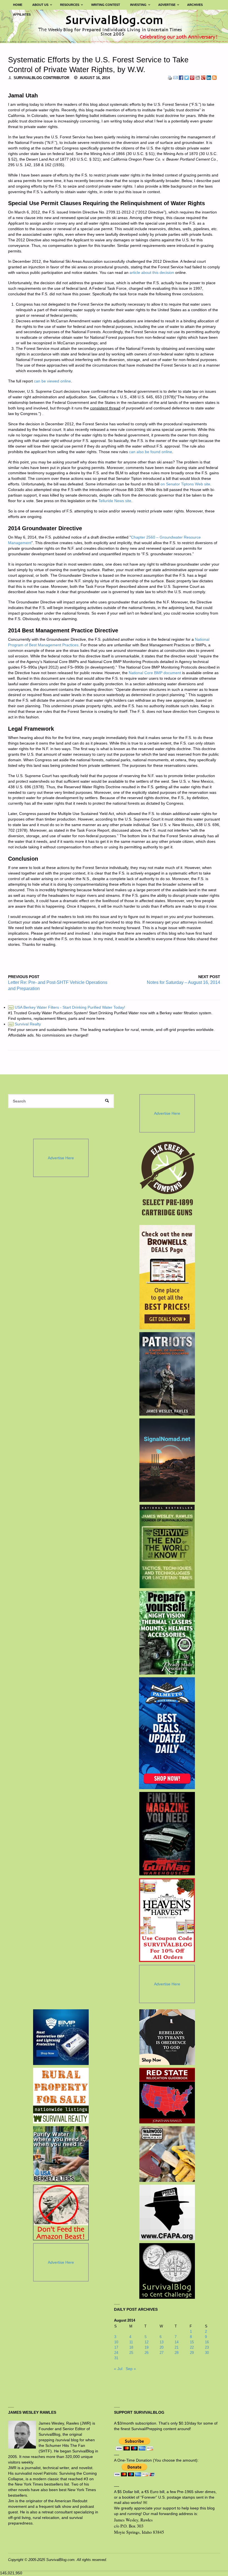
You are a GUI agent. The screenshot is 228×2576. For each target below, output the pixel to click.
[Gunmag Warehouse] (167, 1834)
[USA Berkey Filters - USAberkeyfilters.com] (61, 2154)
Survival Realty (25, 1024)
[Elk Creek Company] (167, 1180)
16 (207, 2342)
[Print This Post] (170, 78)
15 (192, 2342)
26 (147, 2353)
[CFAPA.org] (167, 2212)
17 (116, 2347)
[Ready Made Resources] (167, 1633)
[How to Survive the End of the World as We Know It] (167, 1546)
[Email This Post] (175, 78)
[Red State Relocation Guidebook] (167, 2096)
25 (131, 2353)
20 (162, 2347)
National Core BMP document (155, 673)
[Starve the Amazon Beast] (61, 2212)
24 (116, 2353)
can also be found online (151, 452)
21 (177, 2347)
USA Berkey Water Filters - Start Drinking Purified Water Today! (67, 1007)
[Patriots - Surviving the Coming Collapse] (167, 1374)
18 (131, 2347)
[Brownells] (167, 1277)
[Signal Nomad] (167, 1460)
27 (162, 2353)
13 (162, 2342)
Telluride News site (115, 501)
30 (207, 2353)
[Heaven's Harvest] (167, 1920)
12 (147, 2342)
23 (207, 2347)
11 (131, 2342)
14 (177, 2342)
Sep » (131, 2369)
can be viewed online (52, 381)
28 (177, 2353)
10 (116, 2342)
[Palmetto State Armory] (167, 1733)
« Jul (118, 2369)
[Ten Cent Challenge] (167, 2271)
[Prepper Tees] (167, 2037)
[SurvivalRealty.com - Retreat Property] (61, 2096)
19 (147, 2347)
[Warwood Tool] (167, 2154)
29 (192, 2353)
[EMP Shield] (61, 2037)
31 (116, 2358)
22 (192, 2347)
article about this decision (152, 272)
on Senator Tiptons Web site (185, 484)
